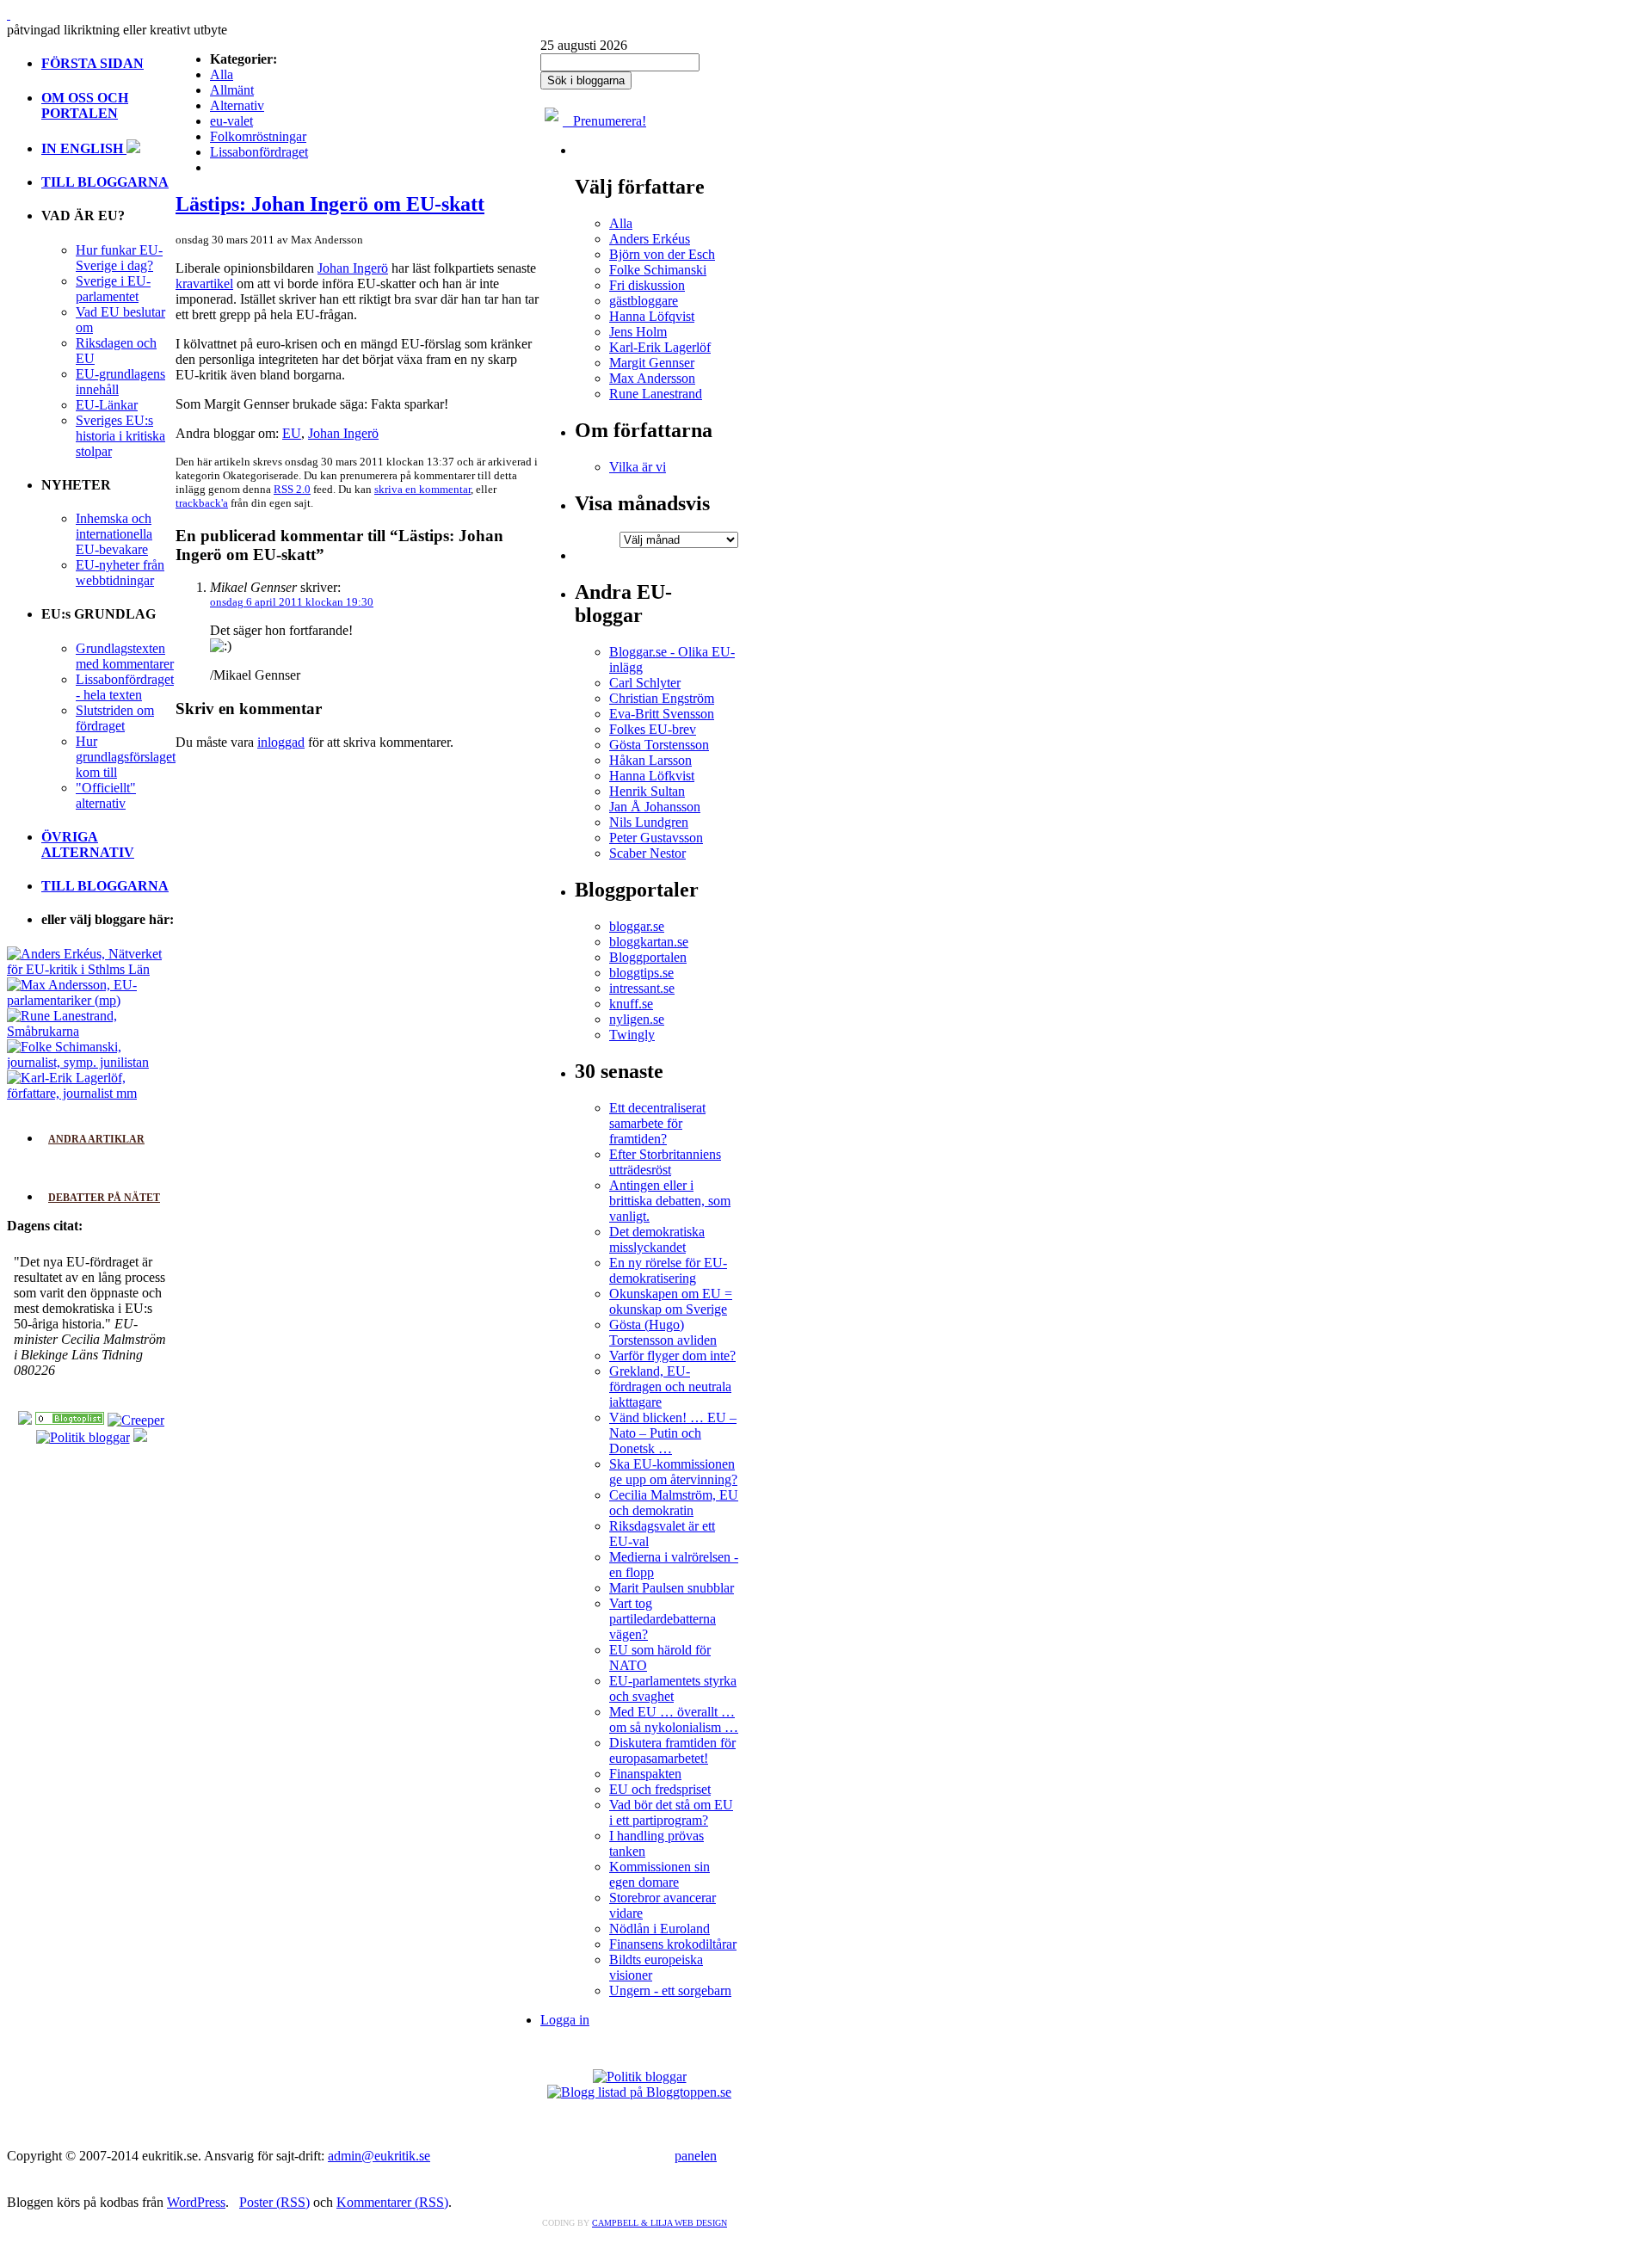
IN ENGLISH (84, 148)
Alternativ (237, 105)
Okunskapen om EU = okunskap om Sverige (671, 1301)
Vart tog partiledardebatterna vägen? (663, 1619)
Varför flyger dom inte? (672, 1356)
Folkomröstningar (258, 136)
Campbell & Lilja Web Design (660, 2223)
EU (292, 433)
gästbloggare (644, 301)
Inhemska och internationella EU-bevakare (114, 534)
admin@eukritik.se (379, 2156)
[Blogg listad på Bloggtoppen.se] (639, 2092)
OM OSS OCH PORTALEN (85, 105)
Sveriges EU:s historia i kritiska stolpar (120, 436)
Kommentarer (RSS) (392, 2202)
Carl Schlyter (645, 683)
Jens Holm (638, 332)
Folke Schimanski (658, 270)
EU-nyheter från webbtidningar (120, 573)
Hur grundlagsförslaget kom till (126, 757)
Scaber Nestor (647, 853)
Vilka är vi (638, 467)
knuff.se (631, 1004)
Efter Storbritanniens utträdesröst (665, 1162)
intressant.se (642, 988)
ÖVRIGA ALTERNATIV (88, 844)
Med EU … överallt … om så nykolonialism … (674, 1719)
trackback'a (202, 503)
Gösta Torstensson (659, 745)
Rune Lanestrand (656, 394)
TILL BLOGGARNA (105, 182)
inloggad (281, 742)
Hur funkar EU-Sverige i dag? (119, 258)
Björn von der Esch (662, 254)
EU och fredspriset (660, 1789)
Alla (222, 74)
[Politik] (70, 1420)
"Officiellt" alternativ (106, 795)
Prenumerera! (604, 121)
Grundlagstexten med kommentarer (125, 656)
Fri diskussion (647, 285)
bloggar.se (637, 926)
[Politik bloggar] (83, 1437)
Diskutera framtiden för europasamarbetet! (672, 1750)
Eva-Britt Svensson (662, 714)
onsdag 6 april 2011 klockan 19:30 (292, 602)
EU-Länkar (107, 405)
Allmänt (232, 90)
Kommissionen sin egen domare (660, 1874)
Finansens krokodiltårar (673, 1944)
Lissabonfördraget (259, 152)
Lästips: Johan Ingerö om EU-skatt (330, 204)
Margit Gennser (652, 363)
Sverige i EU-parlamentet (113, 289)
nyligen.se (637, 1019)
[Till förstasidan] (9, 14)
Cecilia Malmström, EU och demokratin (674, 1503)
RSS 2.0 (292, 489)
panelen (696, 2156)
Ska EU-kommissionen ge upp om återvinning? (673, 1472)
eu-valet (231, 121)
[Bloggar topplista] (140, 1437)
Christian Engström (662, 698)
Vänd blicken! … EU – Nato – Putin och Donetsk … (673, 1433)
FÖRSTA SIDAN (92, 63)
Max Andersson (652, 378)
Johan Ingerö (353, 268)
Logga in (565, 2020)
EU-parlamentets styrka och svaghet (673, 1688)
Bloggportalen (648, 957)
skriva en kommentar (422, 489)
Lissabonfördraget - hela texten (125, 687)
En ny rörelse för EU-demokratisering (668, 1270)
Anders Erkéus (650, 239)
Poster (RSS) (274, 2202)
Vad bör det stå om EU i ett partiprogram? (671, 1812)
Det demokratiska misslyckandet (657, 1239)
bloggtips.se (641, 973)
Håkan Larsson (650, 760)
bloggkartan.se (649, 942)
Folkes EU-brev (653, 729)
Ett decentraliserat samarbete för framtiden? (657, 1123)
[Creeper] (136, 1420)
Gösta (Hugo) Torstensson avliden (663, 1332)
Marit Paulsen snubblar (672, 1588)
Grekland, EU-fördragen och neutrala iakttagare (670, 1386)
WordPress (196, 2202)
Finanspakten (645, 1774)
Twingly (632, 1035)
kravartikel (204, 283)
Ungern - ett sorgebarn (670, 1990)
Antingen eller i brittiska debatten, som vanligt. (670, 1201)
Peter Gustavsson (656, 838)
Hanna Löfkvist (652, 776)
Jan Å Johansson (655, 807)
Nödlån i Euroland (660, 1929)
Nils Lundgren (649, 822)
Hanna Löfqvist (652, 316)
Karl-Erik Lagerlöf (660, 347)
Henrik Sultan (647, 791)
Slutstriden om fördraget (115, 718)
